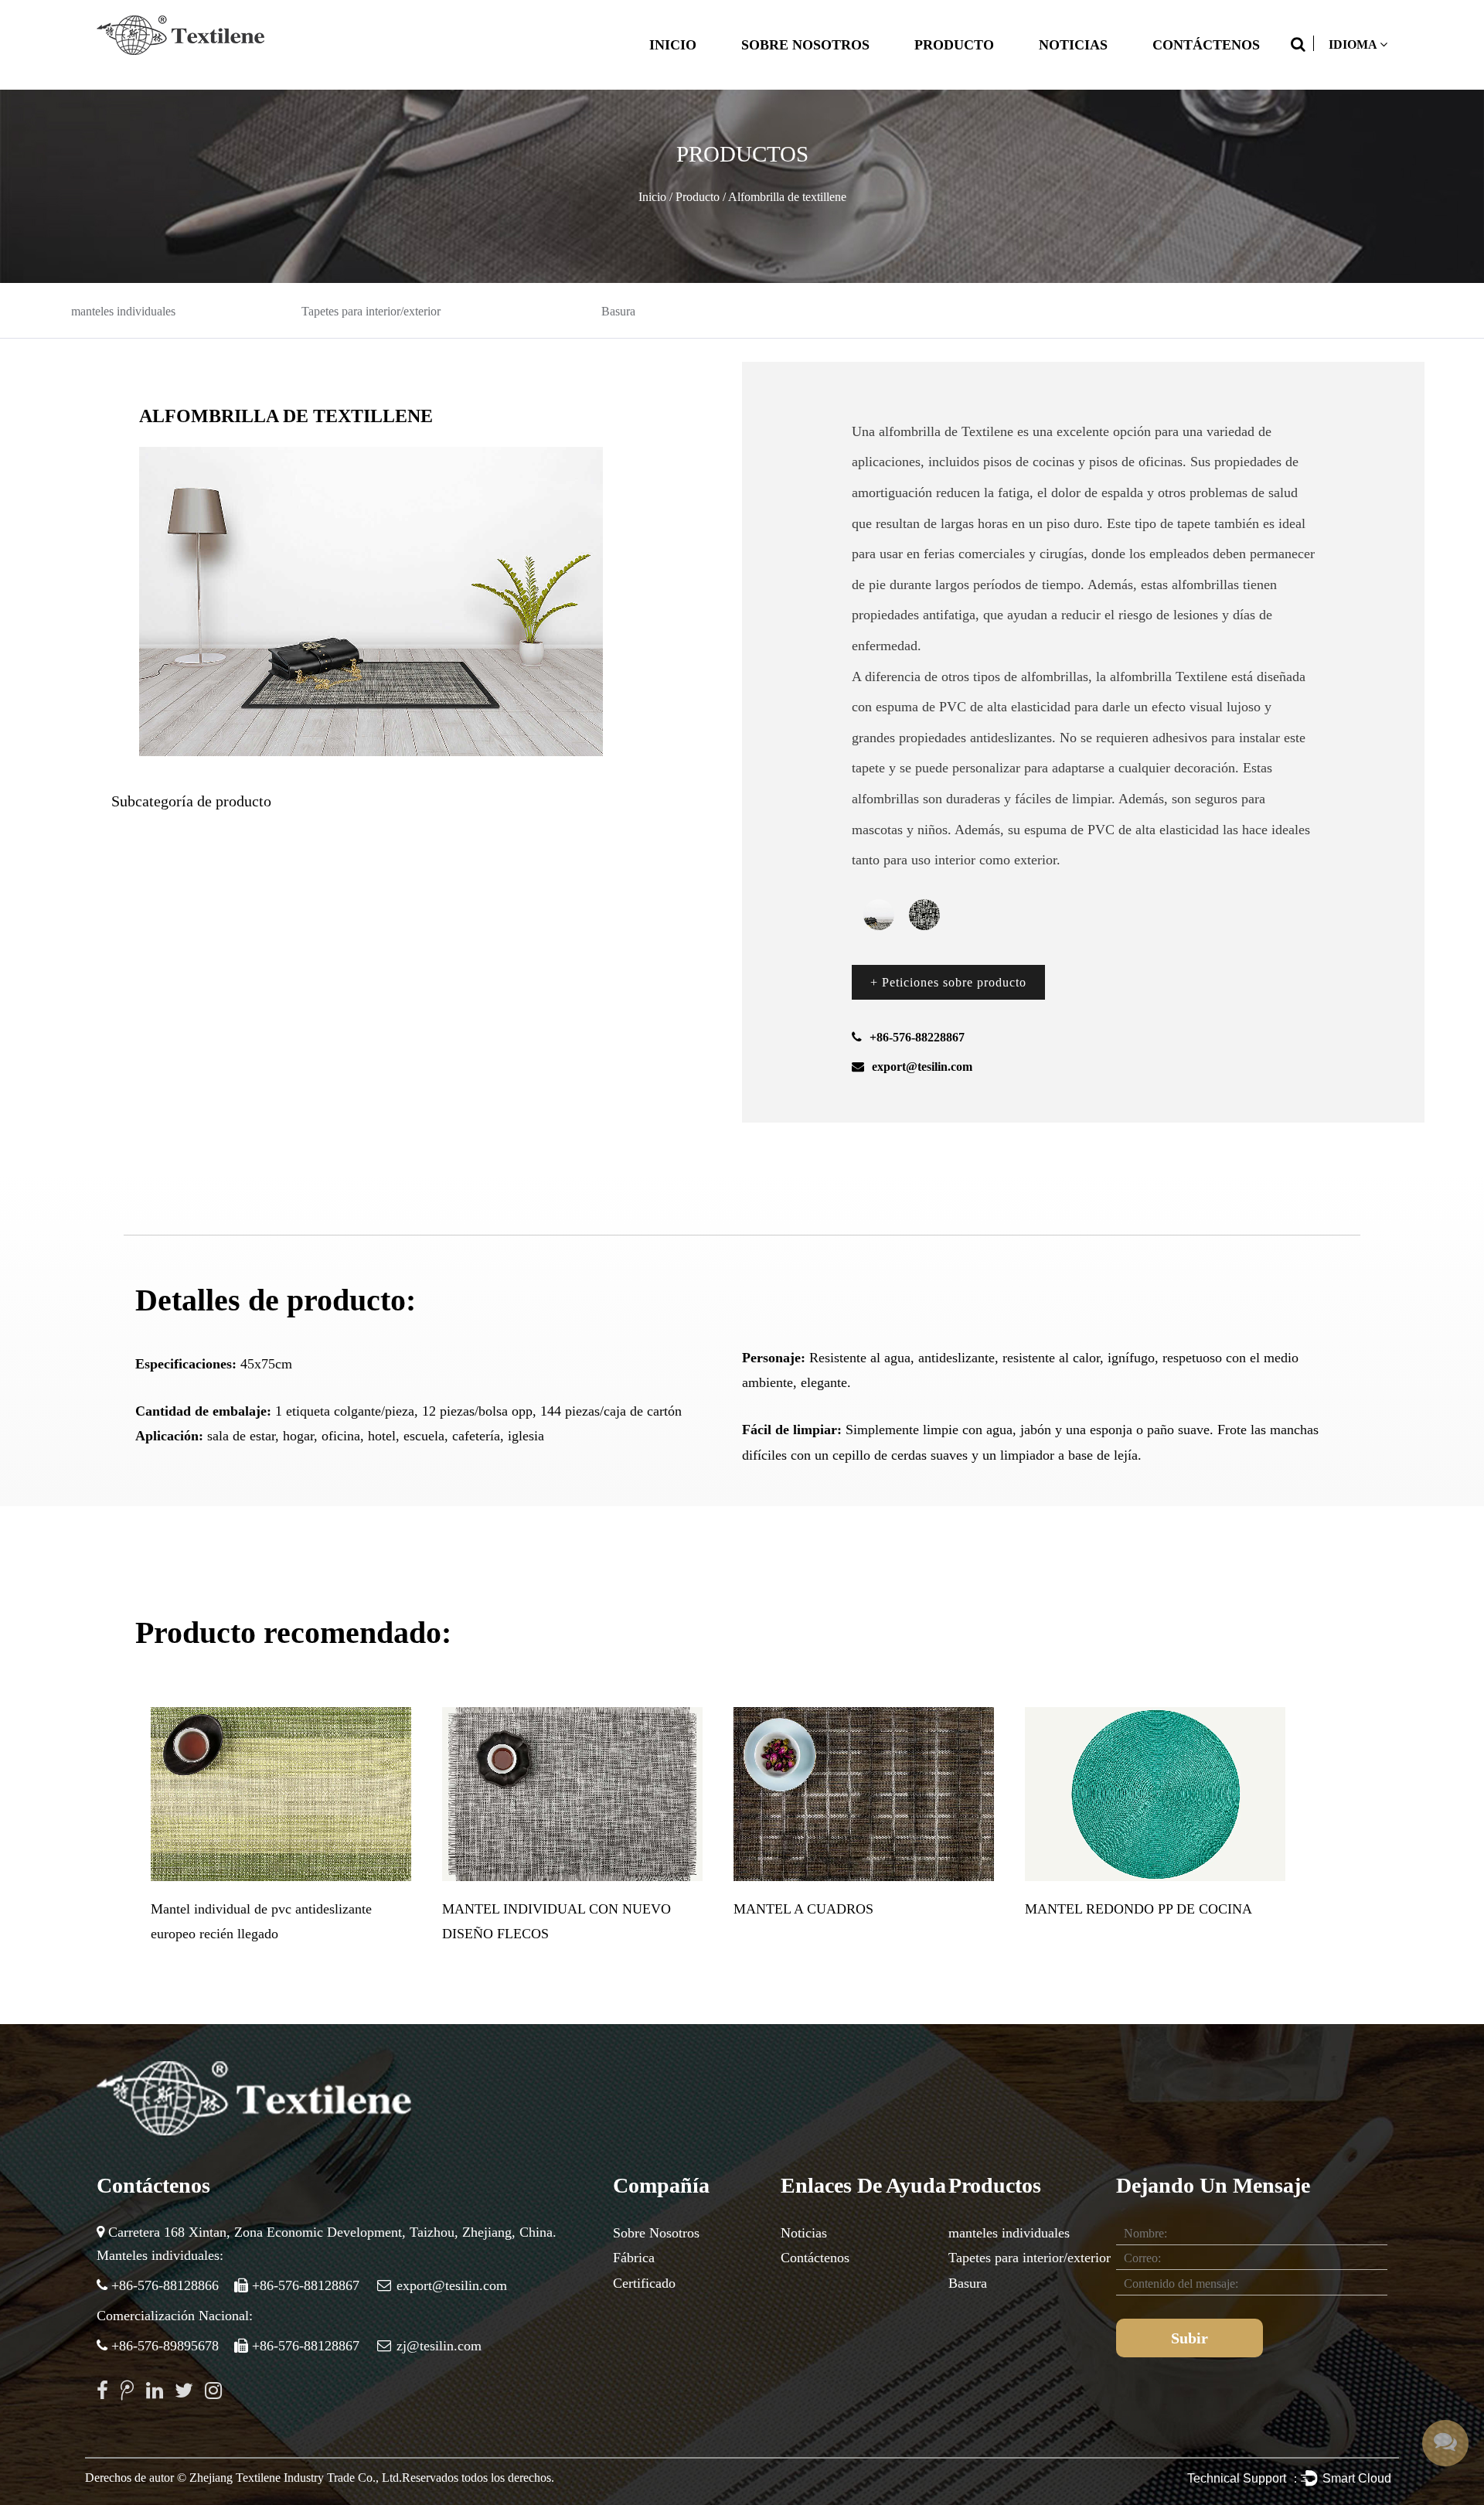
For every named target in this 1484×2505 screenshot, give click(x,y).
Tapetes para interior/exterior (371, 311)
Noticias (1073, 45)
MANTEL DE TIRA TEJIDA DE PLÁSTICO (571, 1909)
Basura (618, 311)
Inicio (673, 45)
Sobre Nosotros (805, 45)
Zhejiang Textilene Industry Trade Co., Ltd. (296, 2478)
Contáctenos (1206, 45)
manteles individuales (123, 311)
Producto (954, 45)
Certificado (644, 2283)
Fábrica (634, 2258)
